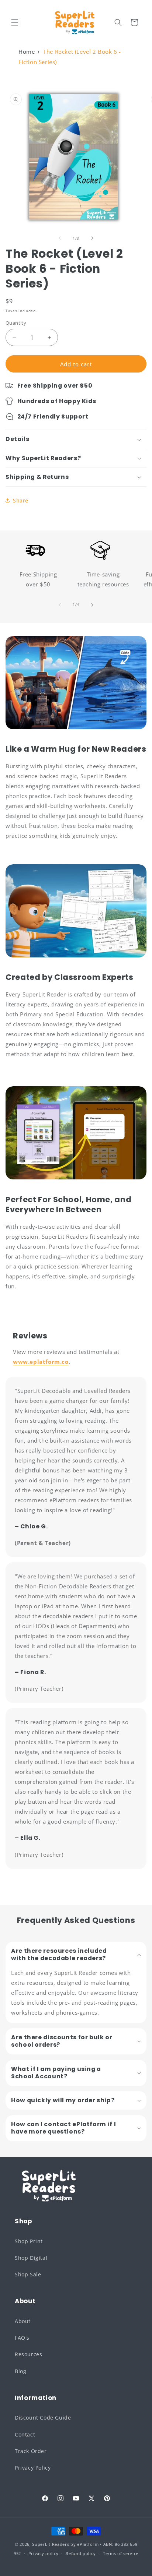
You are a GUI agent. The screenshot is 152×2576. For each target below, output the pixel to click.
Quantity (16, 323)
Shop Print (29, 2241)
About (23, 2321)
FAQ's (22, 2338)
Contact (25, 2434)
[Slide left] (60, 238)
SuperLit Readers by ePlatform (65, 2544)
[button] (15, 22)
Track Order (31, 2451)
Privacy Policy (33, 2468)
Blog (20, 2371)
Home (27, 52)
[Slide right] (92, 238)
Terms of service (121, 2553)
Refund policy (81, 2553)
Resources (28, 2354)
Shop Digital (31, 2258)
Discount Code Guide (43, 2418)
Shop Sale (28, 2274)
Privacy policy (44, 2553)
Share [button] (21, 500)
